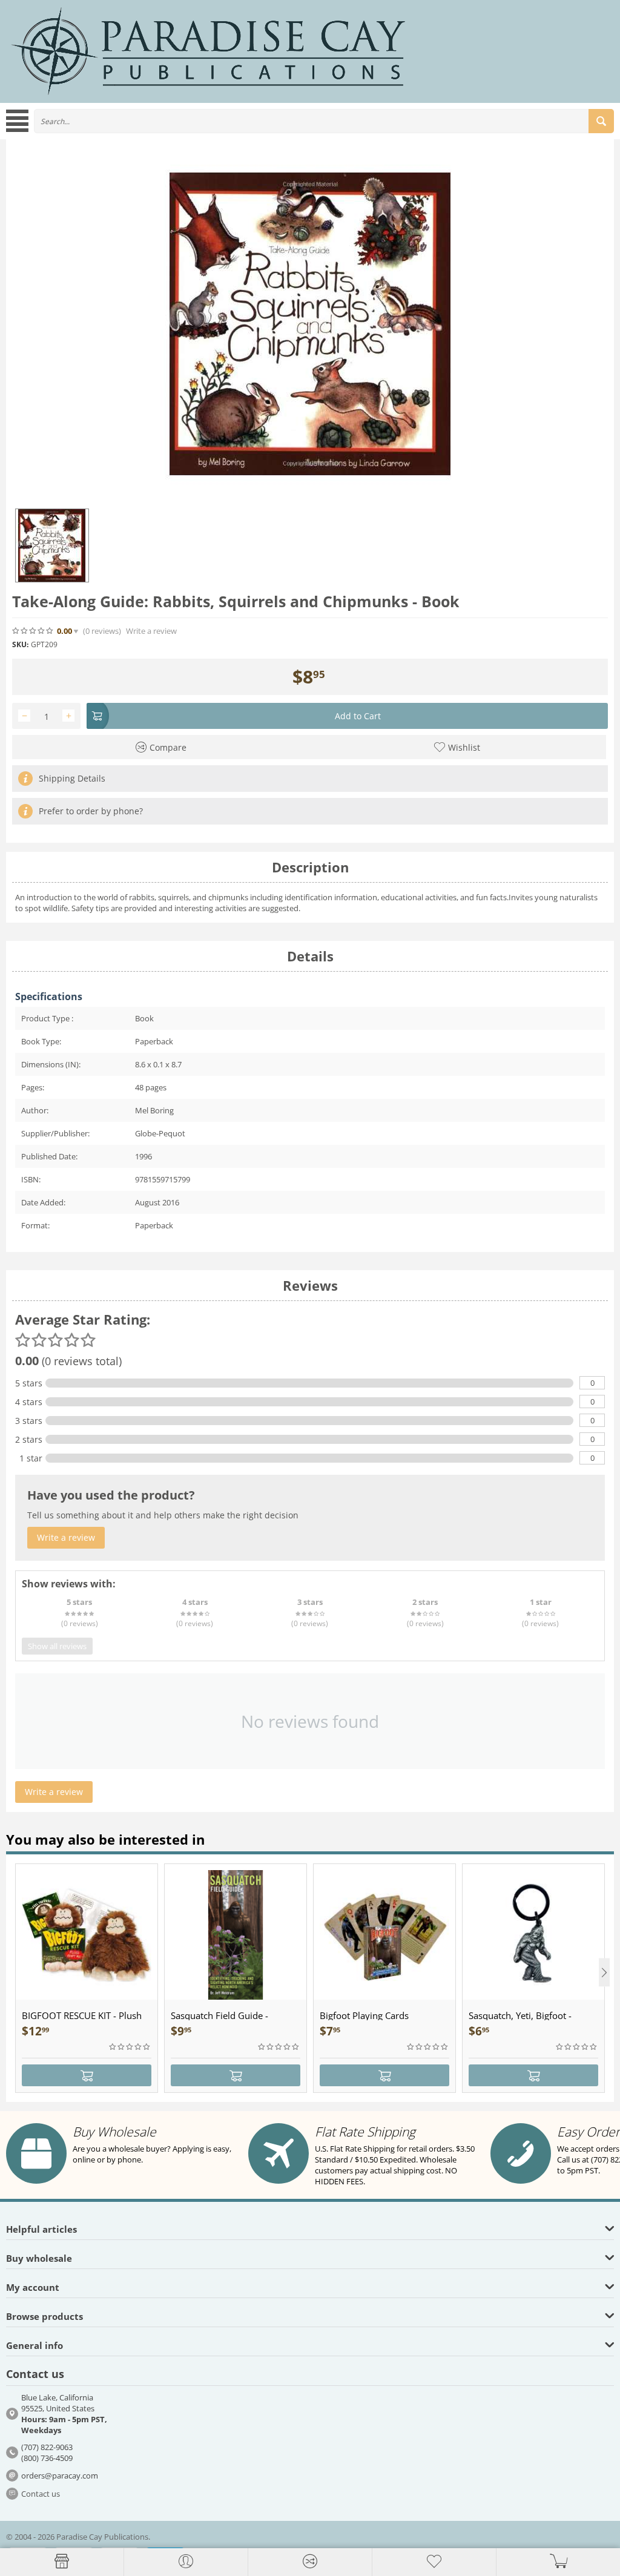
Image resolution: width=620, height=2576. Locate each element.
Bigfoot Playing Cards (364, 2015)
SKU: (20, 644)
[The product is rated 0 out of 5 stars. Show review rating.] (130, 2047)
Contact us (41, 2494)
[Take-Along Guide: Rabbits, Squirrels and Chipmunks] (310, 324)
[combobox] (324, 121)
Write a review (151, 631)
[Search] (601, 121)
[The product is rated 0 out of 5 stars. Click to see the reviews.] (33, 631)
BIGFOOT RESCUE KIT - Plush (82, 2015)
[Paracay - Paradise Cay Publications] (208, 50)
